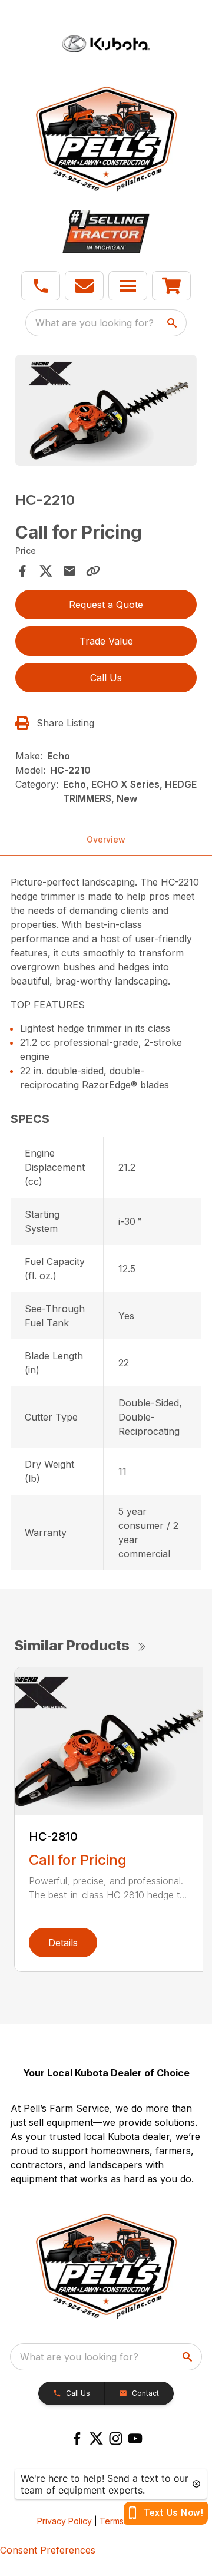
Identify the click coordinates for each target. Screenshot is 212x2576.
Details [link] (63, 1943)
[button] (41, 286)
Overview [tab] (106, 839)
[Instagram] (116, 2438)
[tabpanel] (106, 412)
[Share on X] (46, 571)
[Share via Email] (69, 571)
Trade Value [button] (106, 641)
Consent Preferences (48, 2550)
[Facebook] (77, 2438)
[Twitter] (96, 2438)
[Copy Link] (93, 571)
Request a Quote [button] (106, 605)
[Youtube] (135, 2438)
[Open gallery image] (106, 411)
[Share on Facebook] (22, 571)
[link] (171, 286)
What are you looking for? (95, 323)
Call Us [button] (106, 678)
